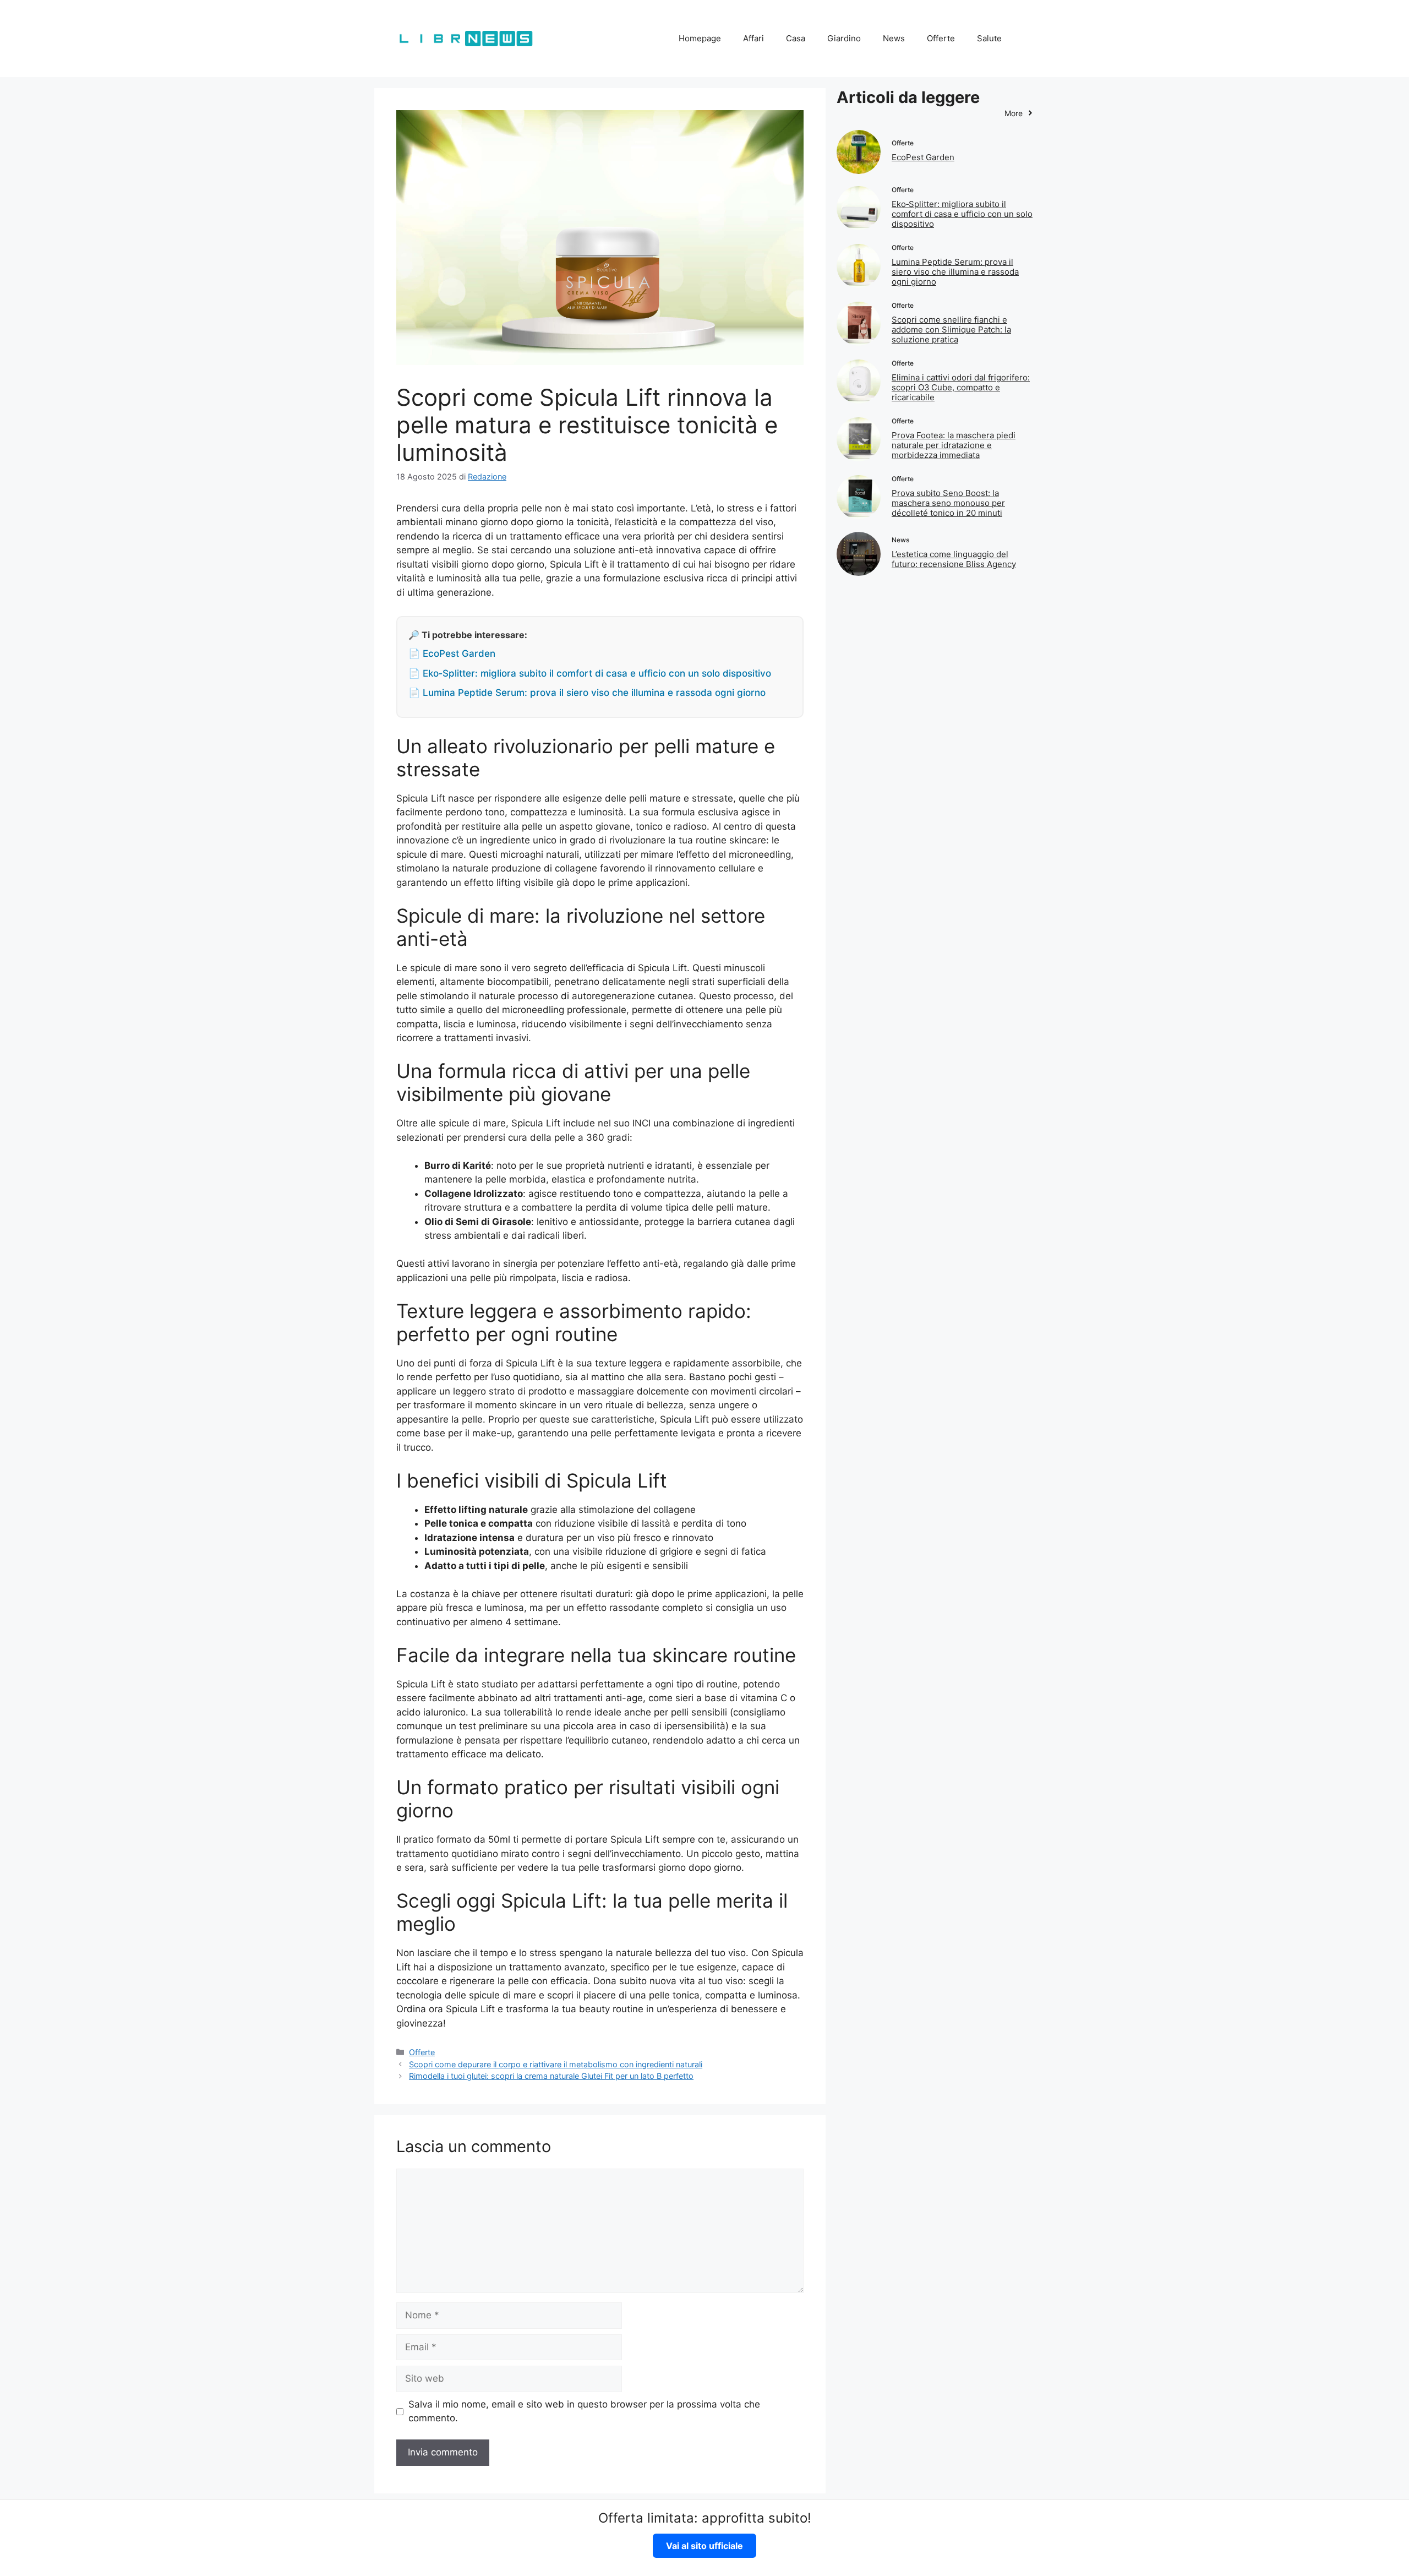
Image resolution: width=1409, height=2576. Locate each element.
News (894, 38)
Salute (989, 38)
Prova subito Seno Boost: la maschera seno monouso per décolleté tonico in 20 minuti (948, 503)
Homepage (700, 38)
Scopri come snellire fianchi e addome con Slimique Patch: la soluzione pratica (951, 330)
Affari (753, 38)
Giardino (844, 38)
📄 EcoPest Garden (452, 653)
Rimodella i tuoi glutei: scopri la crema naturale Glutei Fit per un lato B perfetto (551, 2076)
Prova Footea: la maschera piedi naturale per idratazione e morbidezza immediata (954, 445)
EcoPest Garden (923, 157)
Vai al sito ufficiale (704, 2546)
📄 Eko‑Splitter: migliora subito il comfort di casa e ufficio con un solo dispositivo (590, 673)
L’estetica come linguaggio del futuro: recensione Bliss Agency (954, 559)
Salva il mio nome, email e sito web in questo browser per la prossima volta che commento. (584, 2411)
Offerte (941, 38)
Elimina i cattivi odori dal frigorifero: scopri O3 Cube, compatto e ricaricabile (961, 387)
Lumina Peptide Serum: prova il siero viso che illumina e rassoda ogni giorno (955, 272)
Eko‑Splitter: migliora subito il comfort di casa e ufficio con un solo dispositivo (962, 214)
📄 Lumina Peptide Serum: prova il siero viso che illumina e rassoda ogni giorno (587, 693)
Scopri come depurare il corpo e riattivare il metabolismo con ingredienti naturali (556, 2064)
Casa (796, 38)
